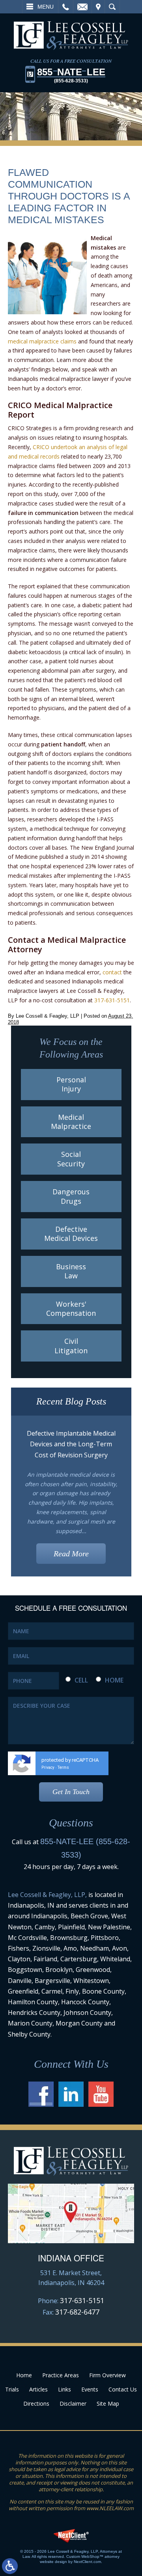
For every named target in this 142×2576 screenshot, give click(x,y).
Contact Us (123, 2389)
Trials (12, 2389)
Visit (98, 7)
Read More (71, 1554)
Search (112, 7)
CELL (81, 1680)
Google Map (71, 2213)
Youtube (101, 2094)
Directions (36, 2403)
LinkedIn (71, 2094)
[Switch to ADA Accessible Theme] (10, 2566)
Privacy (48, 1767)
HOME (114, 1680)
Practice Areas (61, 2375)
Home (24, 2375)
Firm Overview (107, 2375)
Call (66, 7)
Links (64, 2389)
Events (90, 2389)
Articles (38, 2389)
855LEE (71, 75)
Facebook (41, 2094)
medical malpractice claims (42, 341)
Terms (63, 1767)
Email (82, 7)
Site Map (108, 2403)
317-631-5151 (112, 1000)
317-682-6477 (77, 2312)
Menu (46, 7)
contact (112, 972)
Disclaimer (73, 2403)
